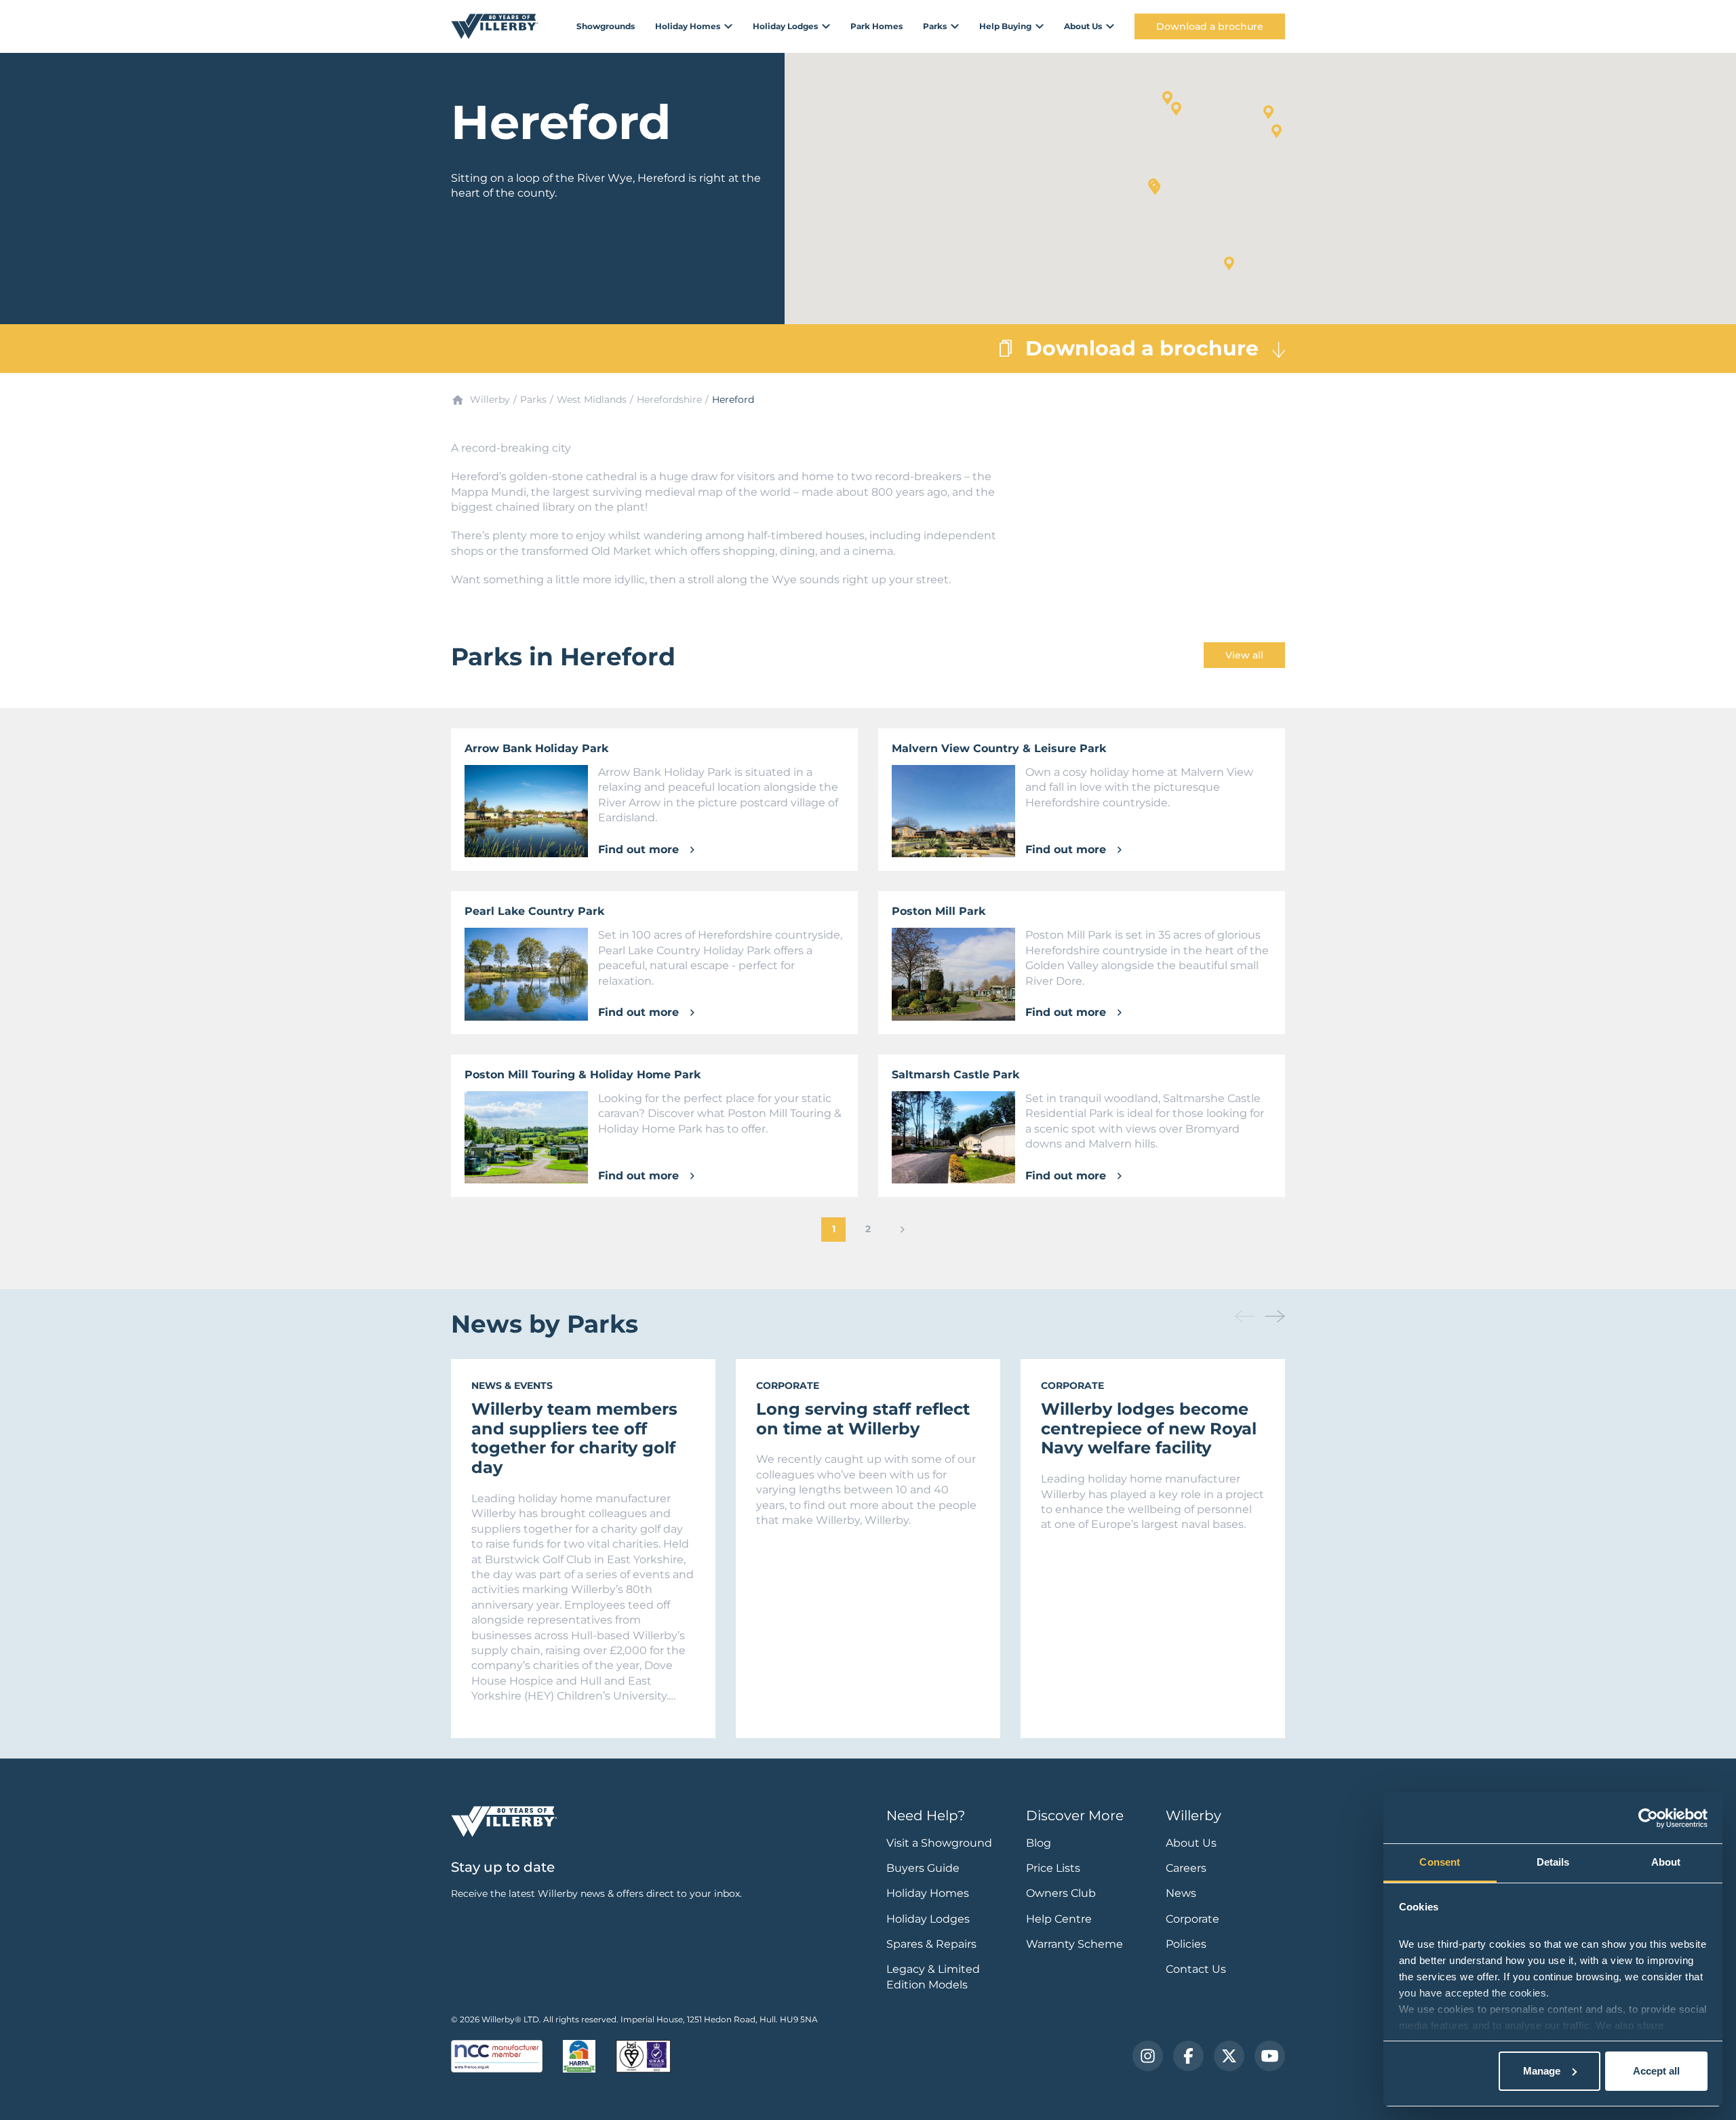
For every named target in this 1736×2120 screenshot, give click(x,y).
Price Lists (1053, 1868)
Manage (1542, 2071)
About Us (1191, 1843)
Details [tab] (1553, 1862)
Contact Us (1196, 1969)
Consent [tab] (1440, 1862)
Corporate (1192, 1919)
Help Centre (1059, 1919)
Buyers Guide (923, 1868)
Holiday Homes (928, 1893)
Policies (1186, 1944)
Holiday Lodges (928, 1919)
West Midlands (592, 399)
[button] (1176, 109)
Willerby (490, 399)
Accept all (1656, 2071)
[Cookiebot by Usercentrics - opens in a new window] (1648, 1818)
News (1181, 1893)
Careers (1186, 1868)
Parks (533, 399)
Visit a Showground (939, 1843)
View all (1244, 655)
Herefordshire (669, 399)
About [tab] (1666, 1862)
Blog (1039, 1843)
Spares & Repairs (931, 1944)
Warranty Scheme (1074, 1944)
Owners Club (1061, 1893)
